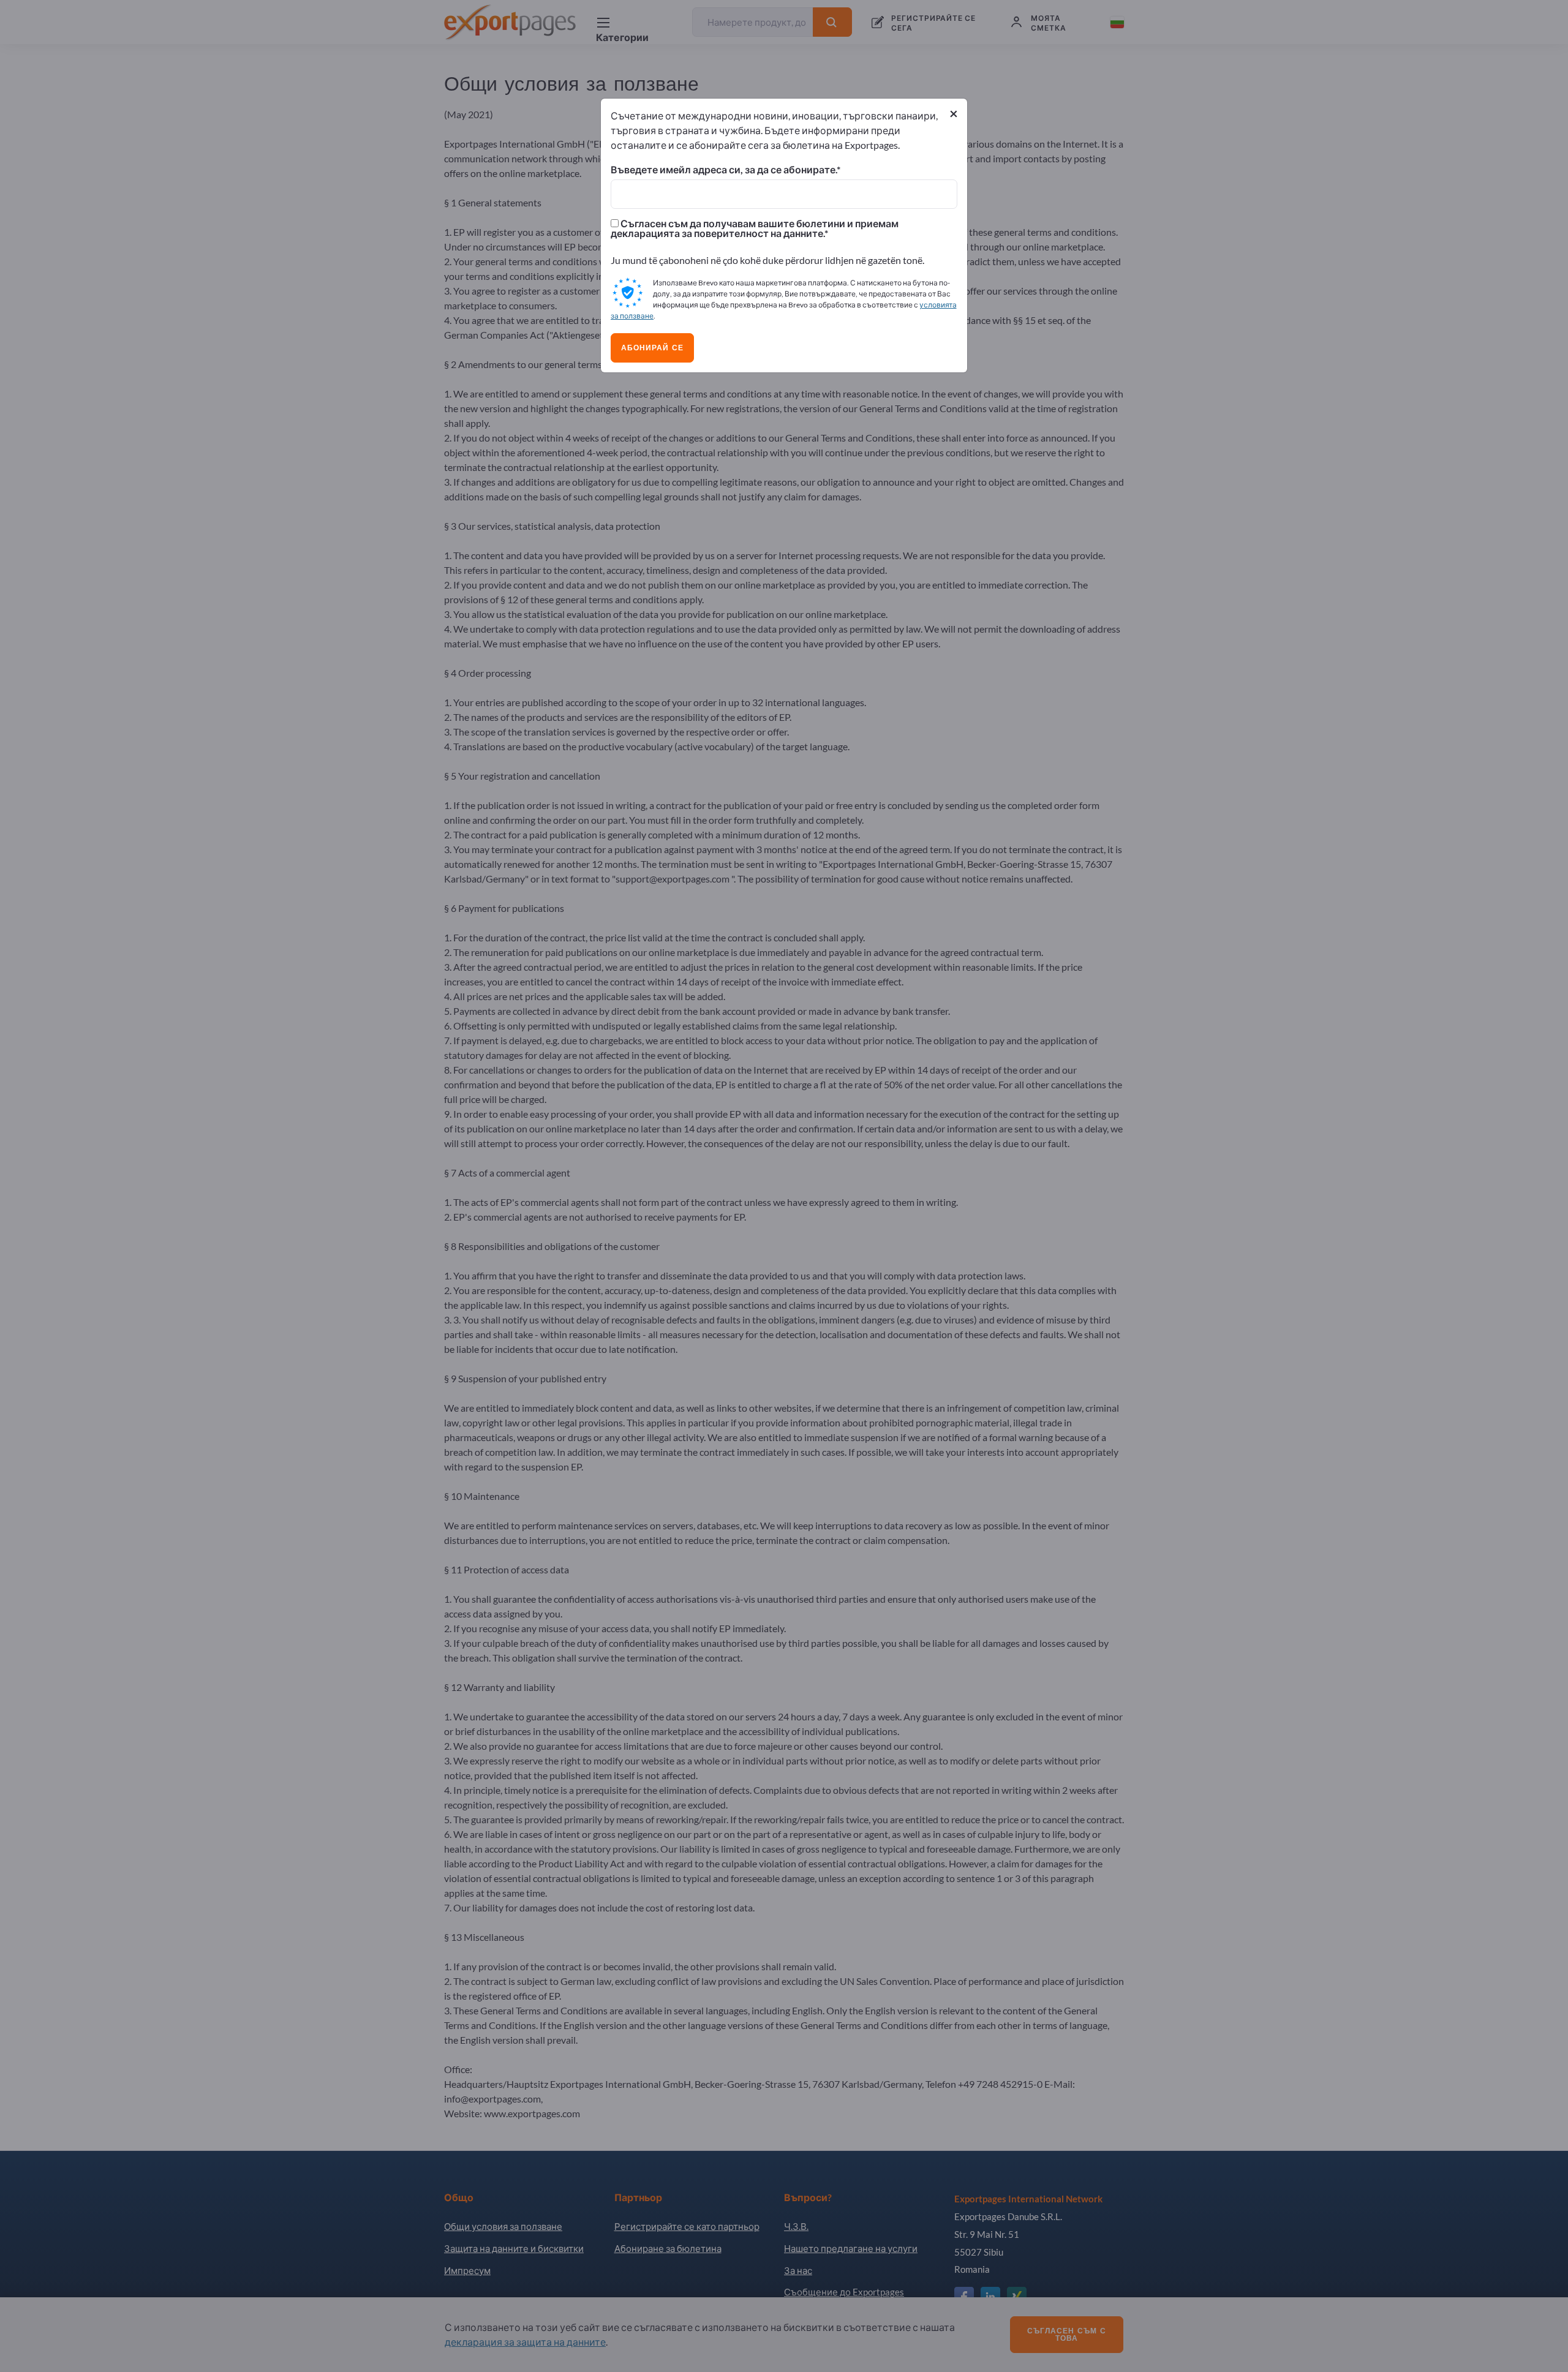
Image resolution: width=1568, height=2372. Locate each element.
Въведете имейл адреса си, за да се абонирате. (724, 170)
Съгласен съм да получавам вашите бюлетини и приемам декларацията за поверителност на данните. (755, 228)
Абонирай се (652, 348)
